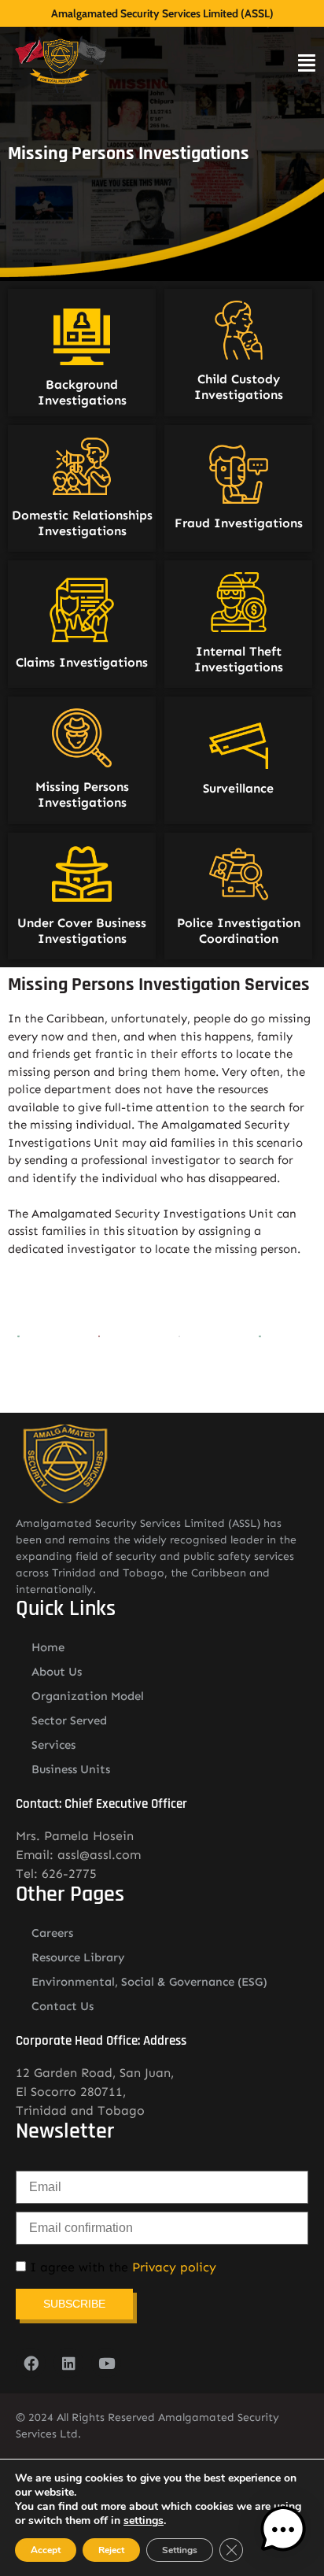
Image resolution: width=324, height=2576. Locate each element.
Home (48, 1647)
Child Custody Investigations (239, 387)
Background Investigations (82, 392)
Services (53, 1745)
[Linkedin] (68, 2363)
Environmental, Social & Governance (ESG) (149, 1982)
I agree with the (121, 2267)
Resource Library (78, 1957)
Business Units (71, 1769)
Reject (111, 2550)
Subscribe (74, 2304)
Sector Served (69, 1720)
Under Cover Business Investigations (82, 931)
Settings (180, 2550)
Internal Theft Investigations (239, 659)
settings (144, 2521)
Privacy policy (174, 2267)
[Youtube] (106, 2363)
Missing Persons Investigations (82, 795)
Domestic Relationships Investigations (82, 523)
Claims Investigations (82, 662)
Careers (52, 1933)
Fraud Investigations (239, 523)
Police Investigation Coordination (239, 931)
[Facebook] (31, 2363)
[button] (283, 2532)
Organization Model (88, 1696)
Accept (46, 2550)
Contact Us (63, 2006)
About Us (57, 1672)
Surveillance (238, 788)
